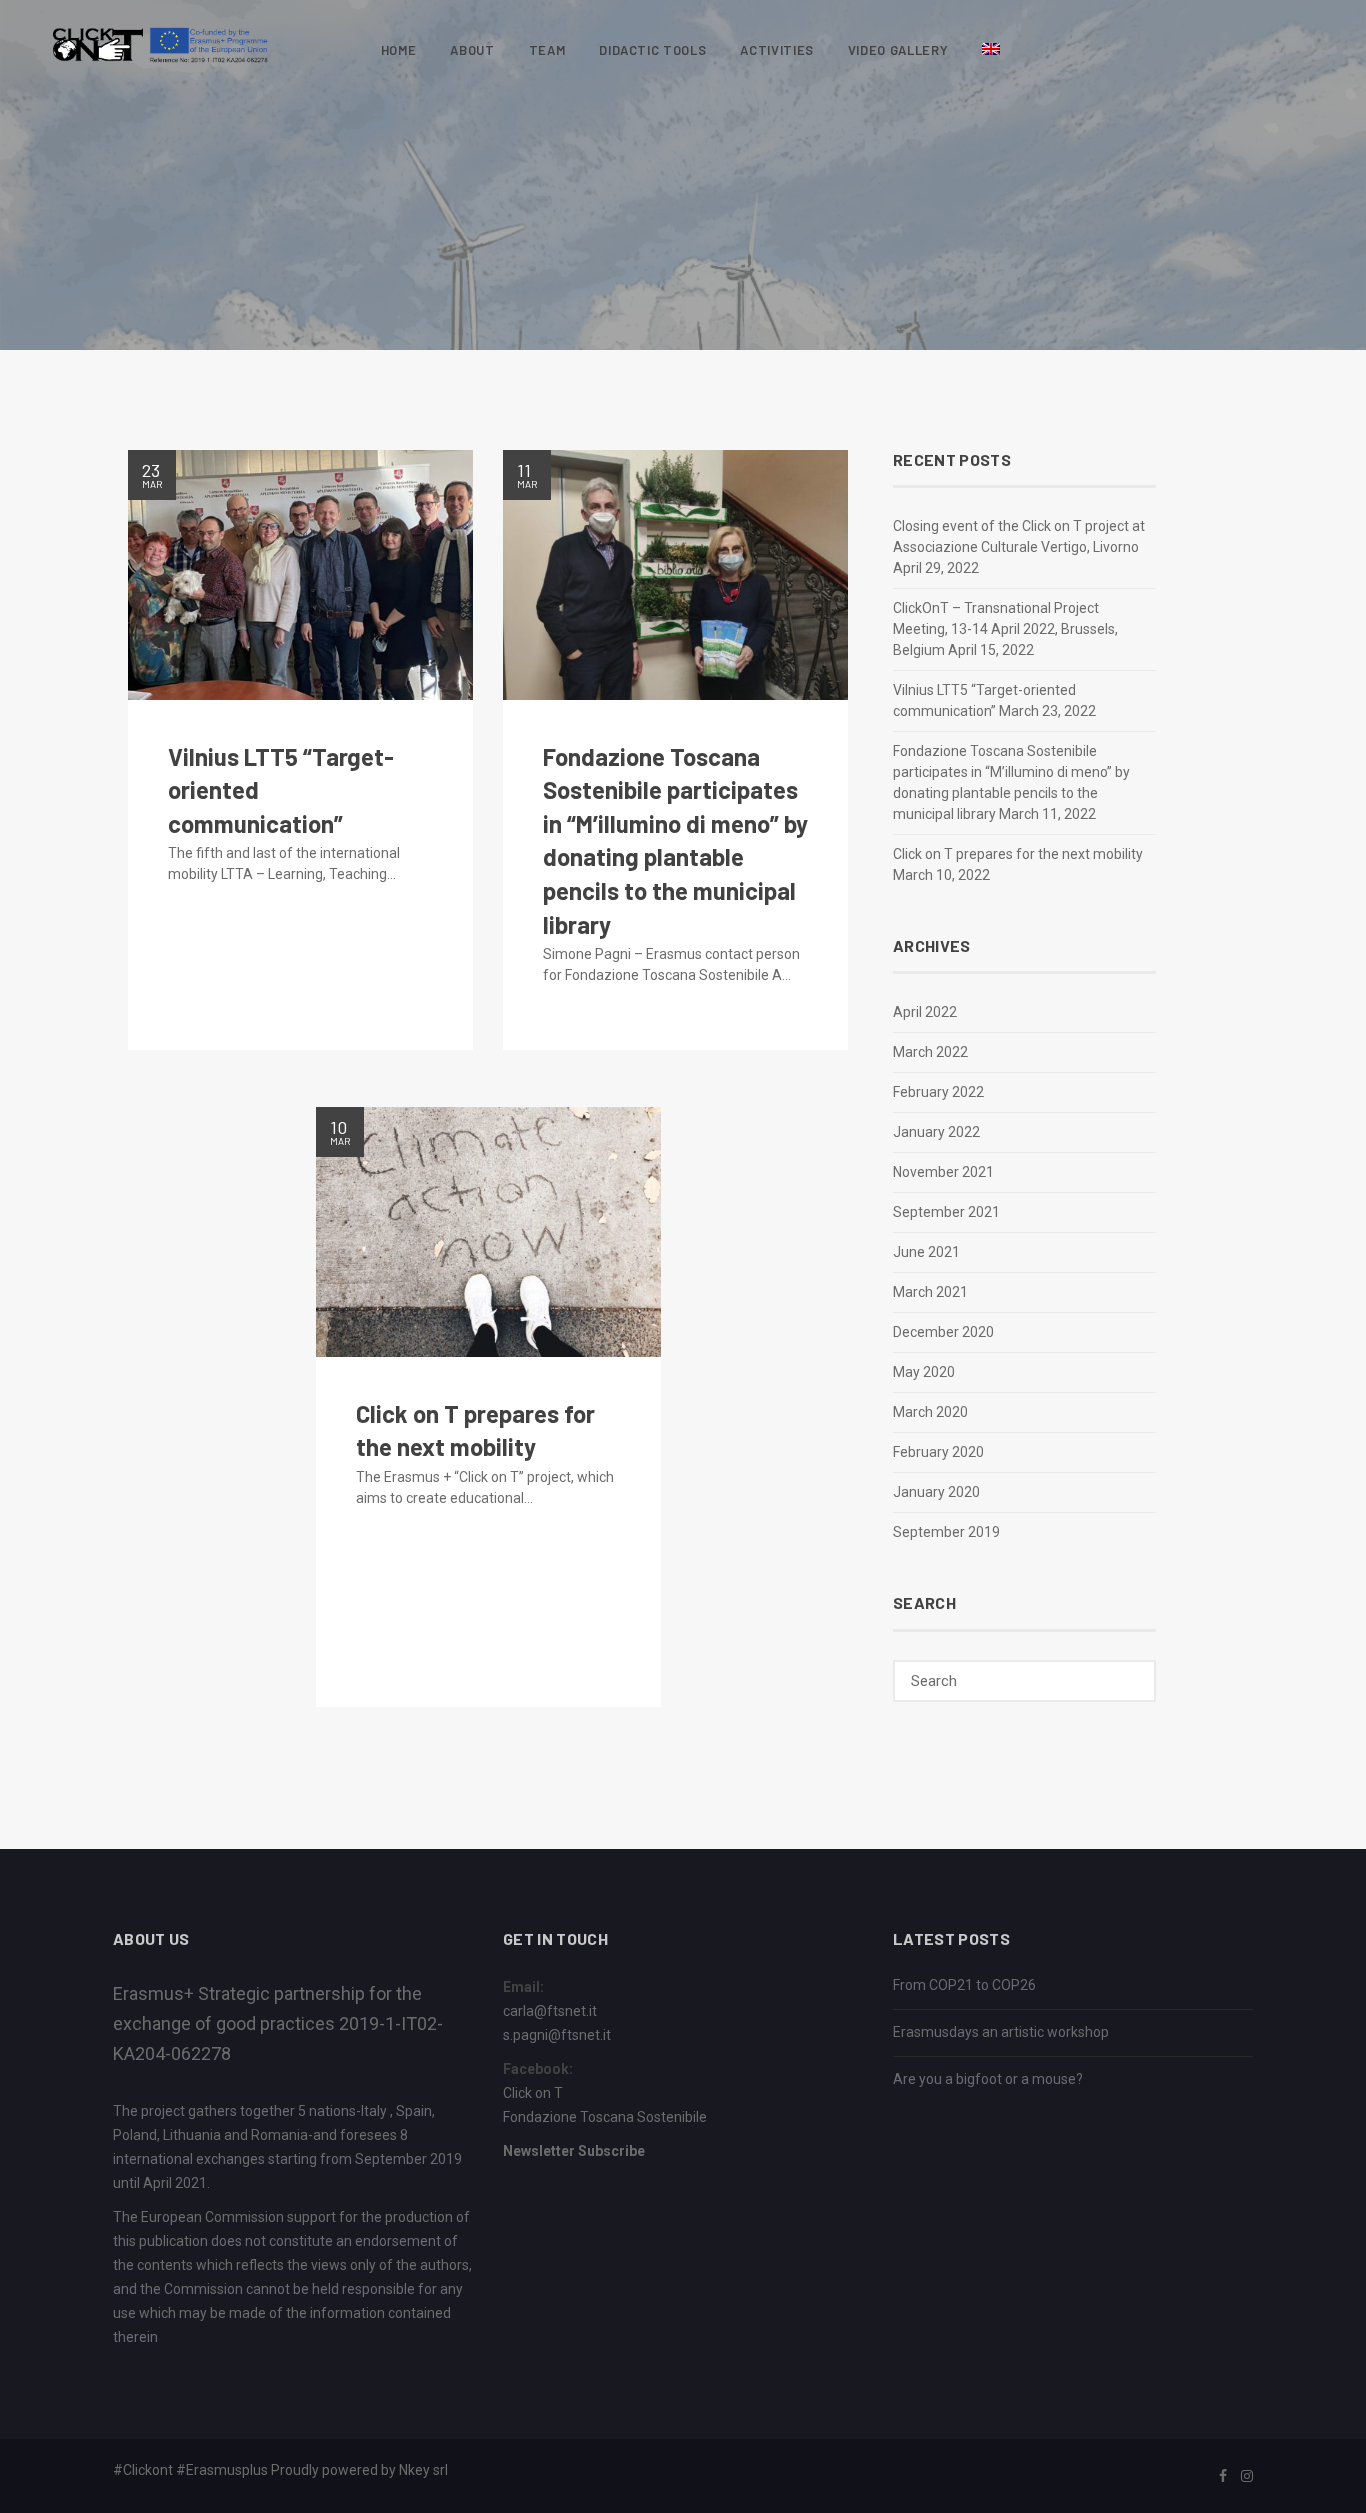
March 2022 (930, 1052)
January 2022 (936, 1132)
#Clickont (143, 2470)
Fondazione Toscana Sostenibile (605, 2117)
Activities (777, 50)
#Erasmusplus (222, 2470)
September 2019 (946, 1532)
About (472, 50)
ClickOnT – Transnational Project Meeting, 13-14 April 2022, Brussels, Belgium (1005, 629)
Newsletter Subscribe (574, 2151)
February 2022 (938, 1092)
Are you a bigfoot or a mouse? (988, 2079)
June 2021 (926, 1252)
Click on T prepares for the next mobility (1018, 854)
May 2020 (924, 1372)
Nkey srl (423, 2470)
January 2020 (936, 1492)
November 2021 (943, 1172)
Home (399, 50)
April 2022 (925, 1012)
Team (547, 50)
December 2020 (943, 1332)
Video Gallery (898, 50)
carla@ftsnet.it (550, 2011)
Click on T (533, 2093)
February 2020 (938, 1452)
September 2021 (946, 1212)
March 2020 (930, 1412)
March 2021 (930, 1292)
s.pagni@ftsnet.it (557, 2035)
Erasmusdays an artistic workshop (1001, 2032)
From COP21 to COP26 (964, 1985)
